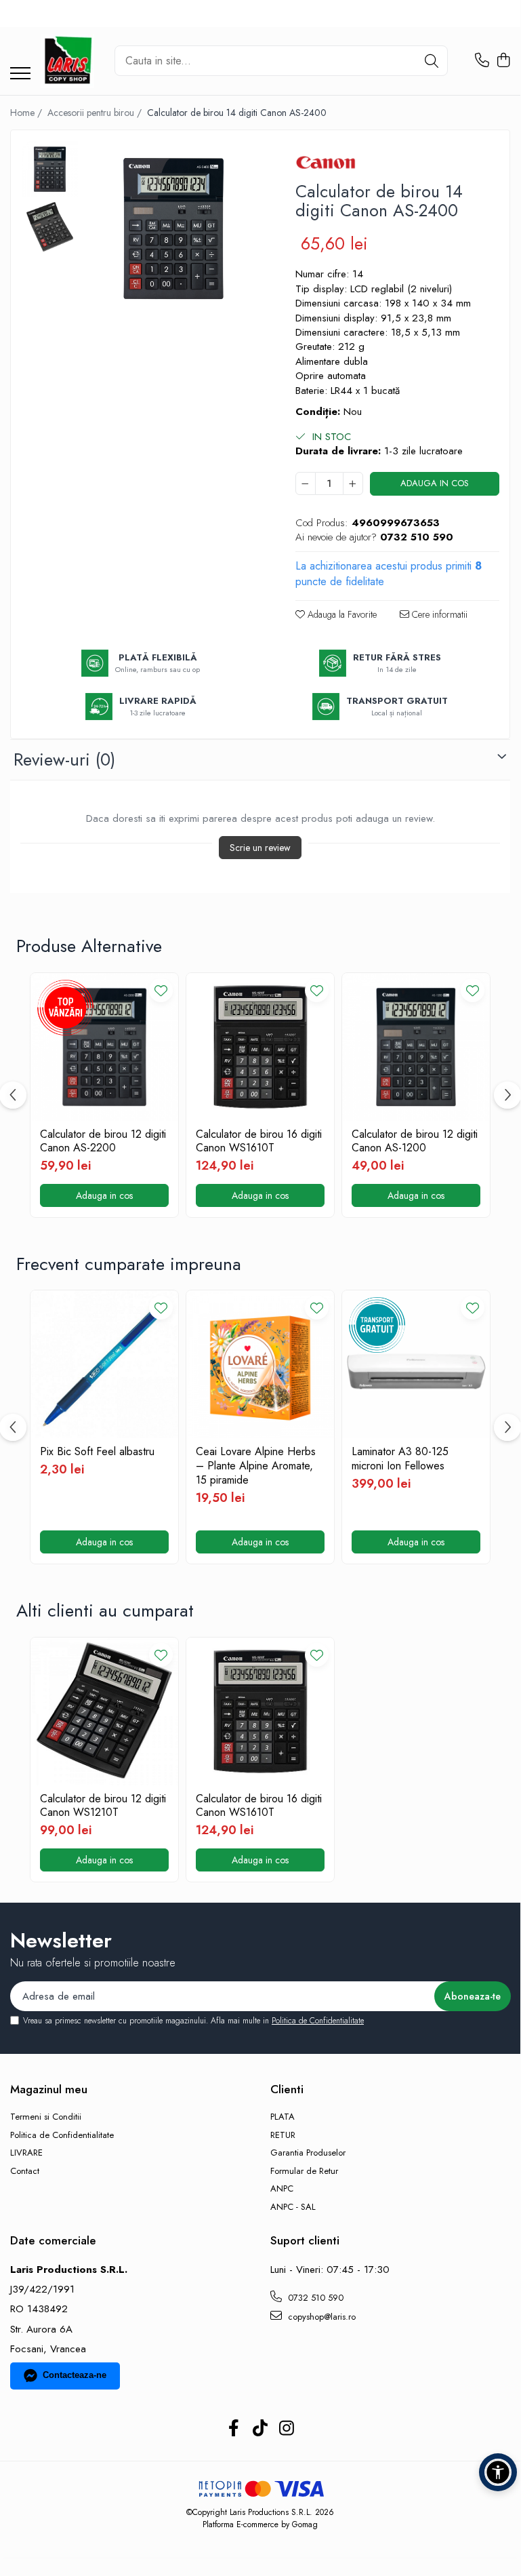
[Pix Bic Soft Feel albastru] (104, 1364)
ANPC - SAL (293, 2207)
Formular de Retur (304, 2171)
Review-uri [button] (64, 759)
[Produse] (20, 74)
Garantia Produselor (308, 2153)
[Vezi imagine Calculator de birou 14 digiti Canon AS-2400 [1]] (50, 227)
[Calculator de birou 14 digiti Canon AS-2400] (173, 229)
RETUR (283, 2135)
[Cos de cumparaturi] (503, 61)
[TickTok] (260, 2429)
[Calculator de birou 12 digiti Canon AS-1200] (416, 1047)
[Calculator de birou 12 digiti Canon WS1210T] (104, 1711)
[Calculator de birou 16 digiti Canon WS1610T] (260, 1047)
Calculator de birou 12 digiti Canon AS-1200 (415, 1142)
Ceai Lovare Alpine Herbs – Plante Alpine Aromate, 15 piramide (256, 1466)
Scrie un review (260, 848)
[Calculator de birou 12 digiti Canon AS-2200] (104, 1047)
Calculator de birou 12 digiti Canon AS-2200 (103, 1142)
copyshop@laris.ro (320, 2317)
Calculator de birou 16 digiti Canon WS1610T (259, 1142)
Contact (25, 2171)
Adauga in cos (435, 483)
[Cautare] (432, 61)
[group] (173, 229)
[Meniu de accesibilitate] (498, 2472)
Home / (27, 113)
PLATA (283, 2117)
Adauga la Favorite (341, 614)
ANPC (282, 2189)
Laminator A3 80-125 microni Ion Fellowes (400, 1459)
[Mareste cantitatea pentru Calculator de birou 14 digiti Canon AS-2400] (353, 483)
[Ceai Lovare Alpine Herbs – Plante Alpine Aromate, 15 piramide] (260, 1364)
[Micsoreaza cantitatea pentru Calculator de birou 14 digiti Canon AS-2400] (306, 483)
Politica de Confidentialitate (318, 2021)
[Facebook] (234, 2429)
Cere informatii (438, 614)
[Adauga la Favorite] (161, 990)
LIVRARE (26, 2153)
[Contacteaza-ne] (482, 61)
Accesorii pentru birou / (96, 113)
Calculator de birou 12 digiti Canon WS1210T (103, 1806)
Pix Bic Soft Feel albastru (97, 1452)
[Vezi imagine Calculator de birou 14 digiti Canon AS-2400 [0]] (50, 169)
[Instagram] (287, 2429)
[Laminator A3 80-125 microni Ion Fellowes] (416, 1364)
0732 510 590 (314, 2298)
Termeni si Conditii (46, 2117)
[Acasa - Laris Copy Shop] (67, 61)
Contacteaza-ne (75, 2375)
